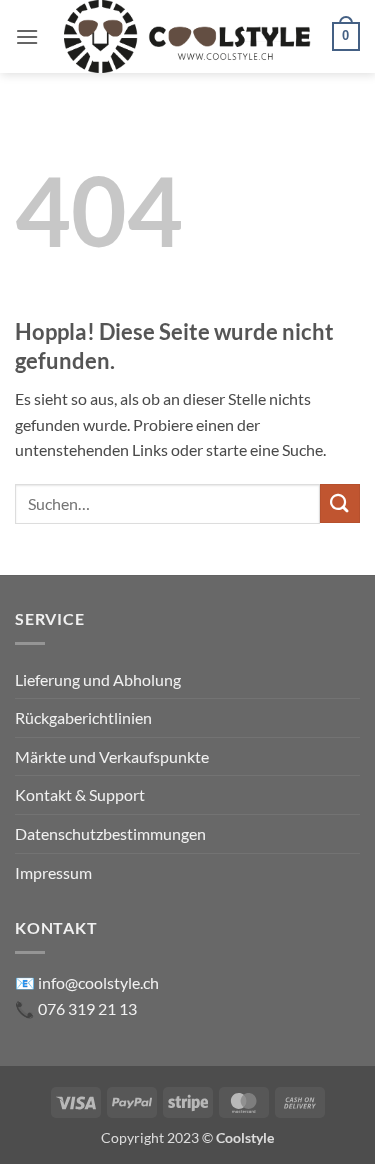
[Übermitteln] (340, 503)
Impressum (53, 872)
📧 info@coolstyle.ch (87, 982)
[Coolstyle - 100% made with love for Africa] (187, 36)
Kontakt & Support (80, 794)
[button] (27, 36)
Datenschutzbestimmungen (110, 833)
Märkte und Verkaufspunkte (112, 756)
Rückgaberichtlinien (83, 717)
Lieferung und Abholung (98, 679)
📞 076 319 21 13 (76, 1008)
